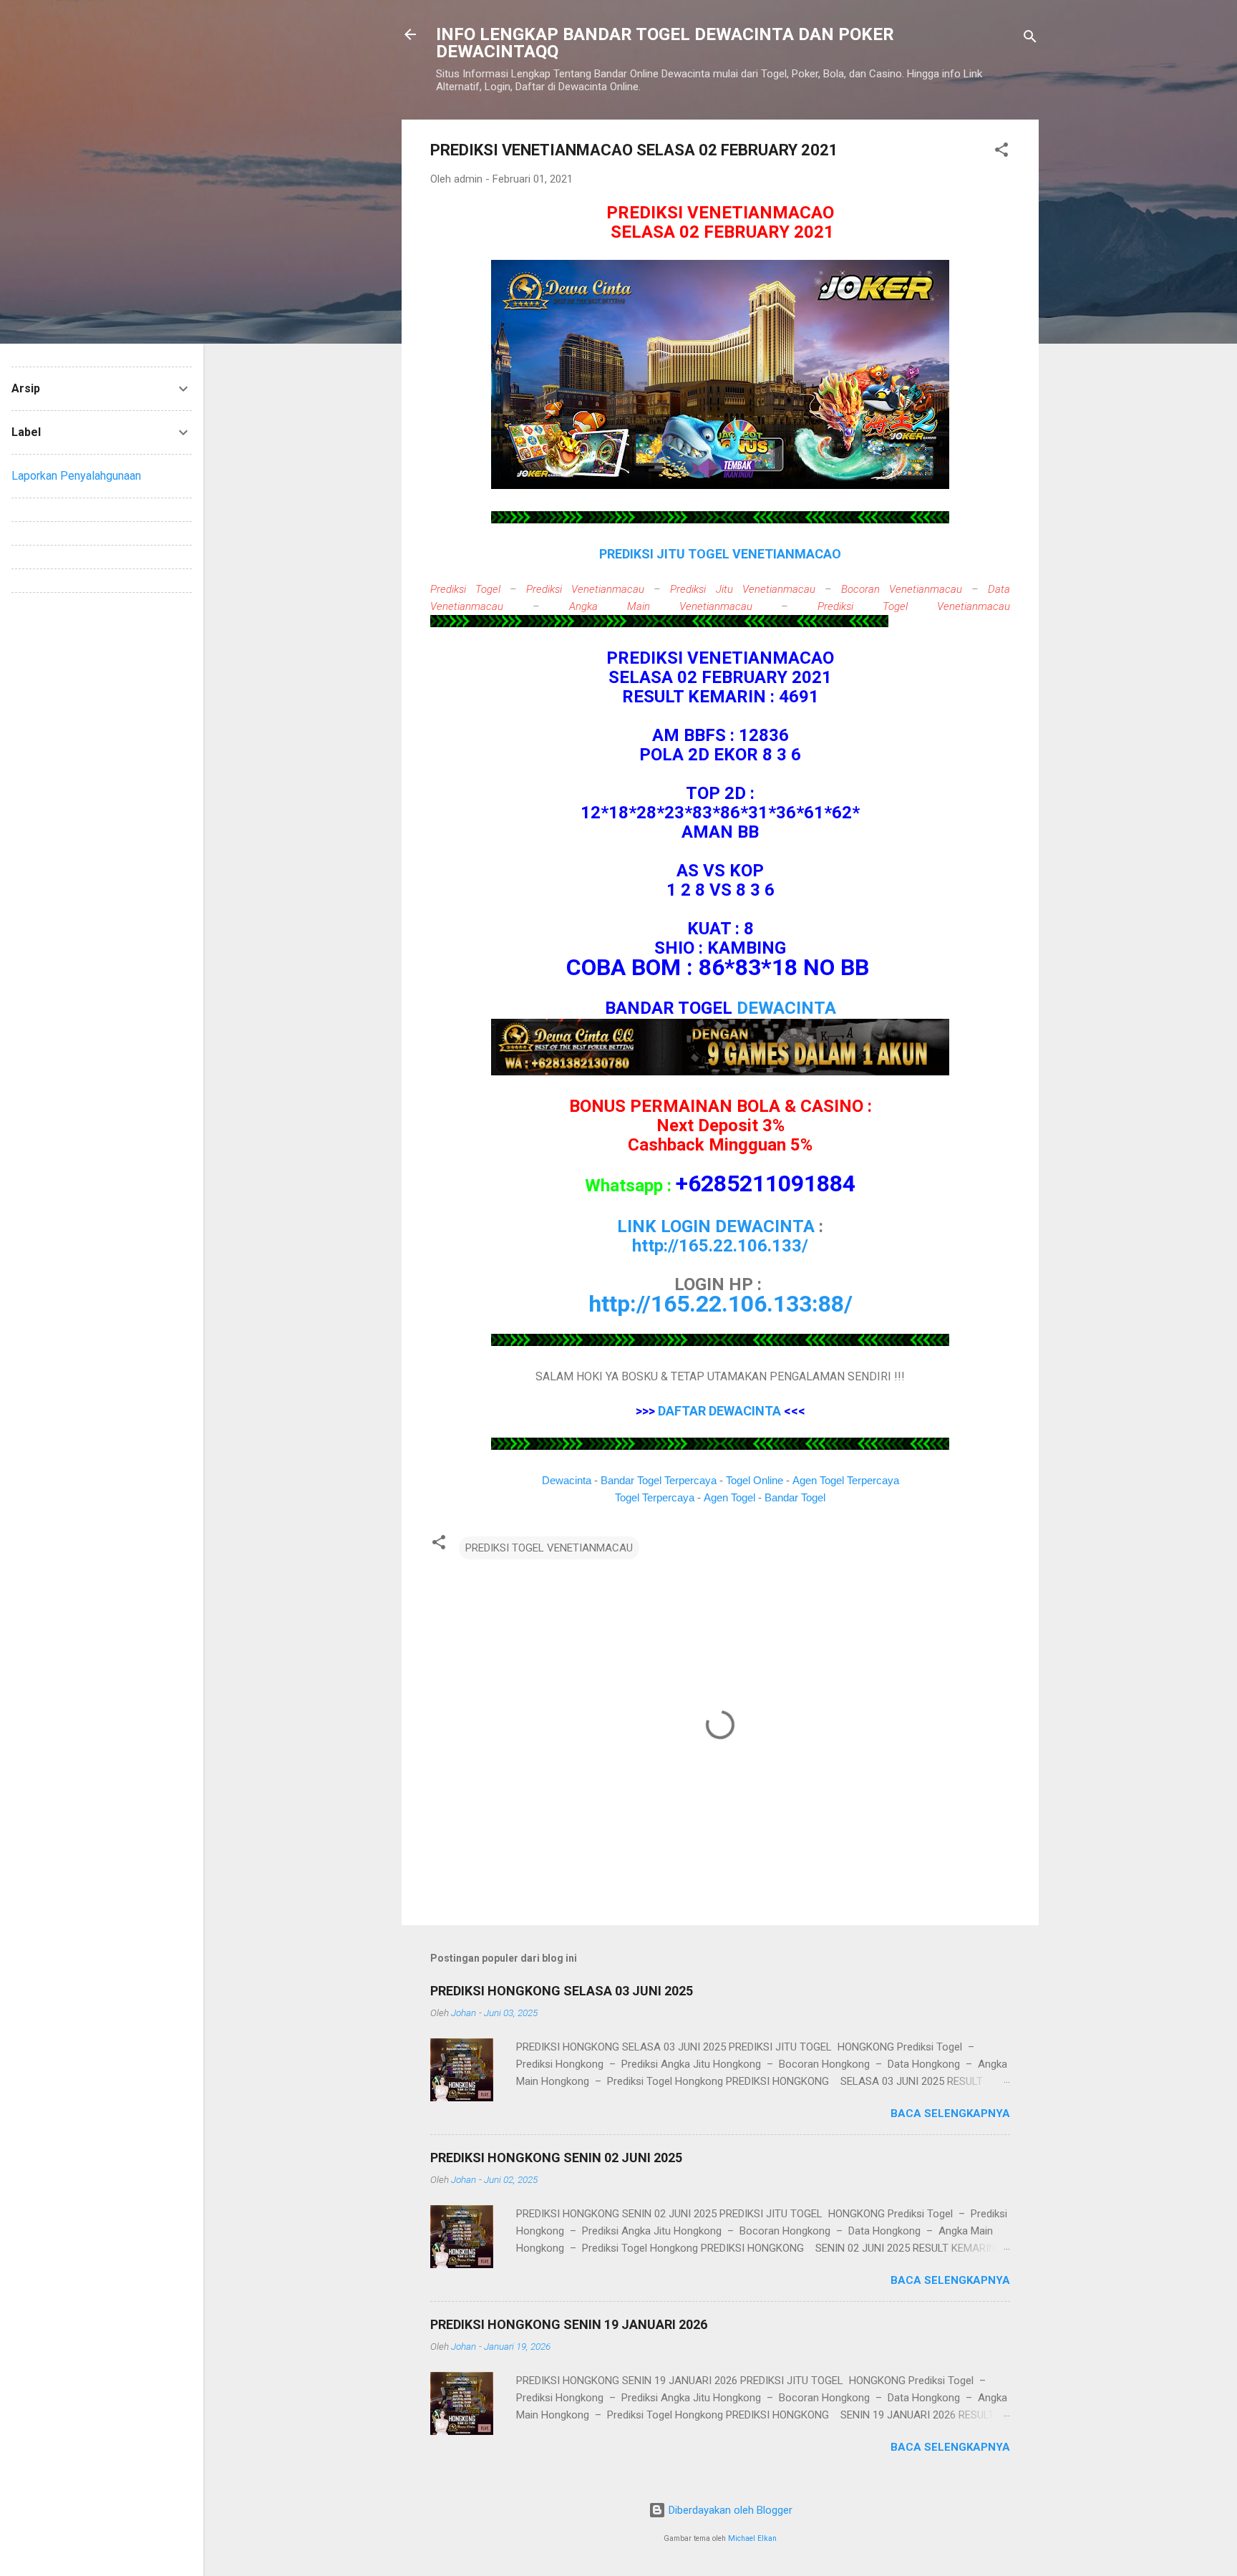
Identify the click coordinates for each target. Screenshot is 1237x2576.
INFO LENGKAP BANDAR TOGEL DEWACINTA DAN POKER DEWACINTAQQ (665, 43)
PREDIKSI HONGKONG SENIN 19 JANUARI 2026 (569, 2324)
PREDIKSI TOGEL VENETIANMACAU (549, 1548)
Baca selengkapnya (950, 2113)
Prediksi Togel (465, 589)
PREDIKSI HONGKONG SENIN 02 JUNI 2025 (556, 2158)
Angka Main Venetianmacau (661, 606)
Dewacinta (567, 1480)
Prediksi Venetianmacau (585, 589)
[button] (1001, 152)
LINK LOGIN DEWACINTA (716, 1226)
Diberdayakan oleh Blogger (729, 2510)
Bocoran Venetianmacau (902, 589)
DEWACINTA (786, 1008)
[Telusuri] (1030, 39)
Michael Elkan (752, 2538)
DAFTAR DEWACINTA (719, 1411)
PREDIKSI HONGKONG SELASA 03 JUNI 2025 (562, 1991)
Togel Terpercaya (655, 1497)
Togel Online (755, 1480)
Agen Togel (729, 1497)
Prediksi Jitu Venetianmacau (742, 589)
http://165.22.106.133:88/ (721, 1304)
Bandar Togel (795, 1497)
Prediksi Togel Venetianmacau (914, 606)
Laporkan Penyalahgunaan (76, 476)
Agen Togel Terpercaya (846, 1480)
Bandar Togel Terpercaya (659, 1480)
